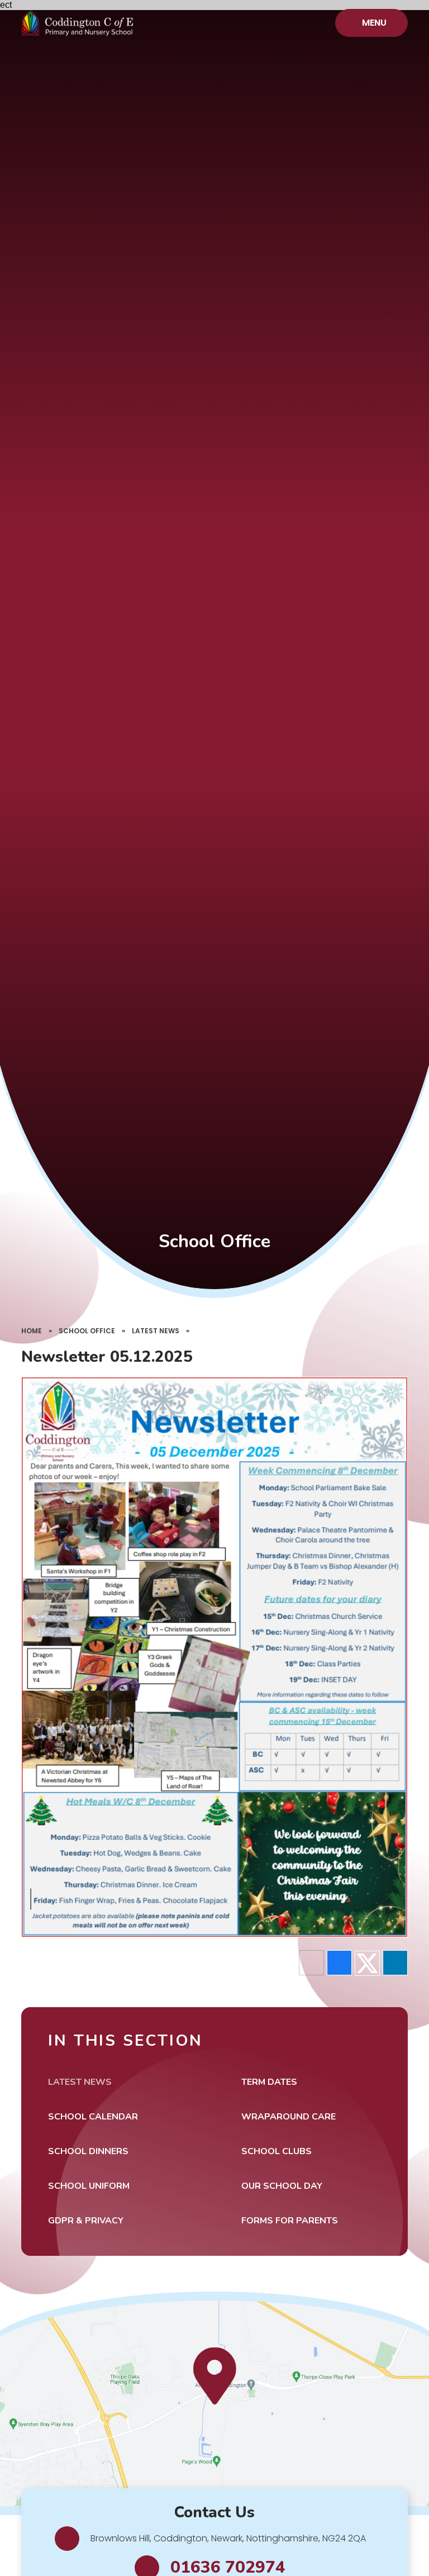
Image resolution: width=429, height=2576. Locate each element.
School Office (87, 1331)
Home (32, 1331)
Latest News (156, 1331)
